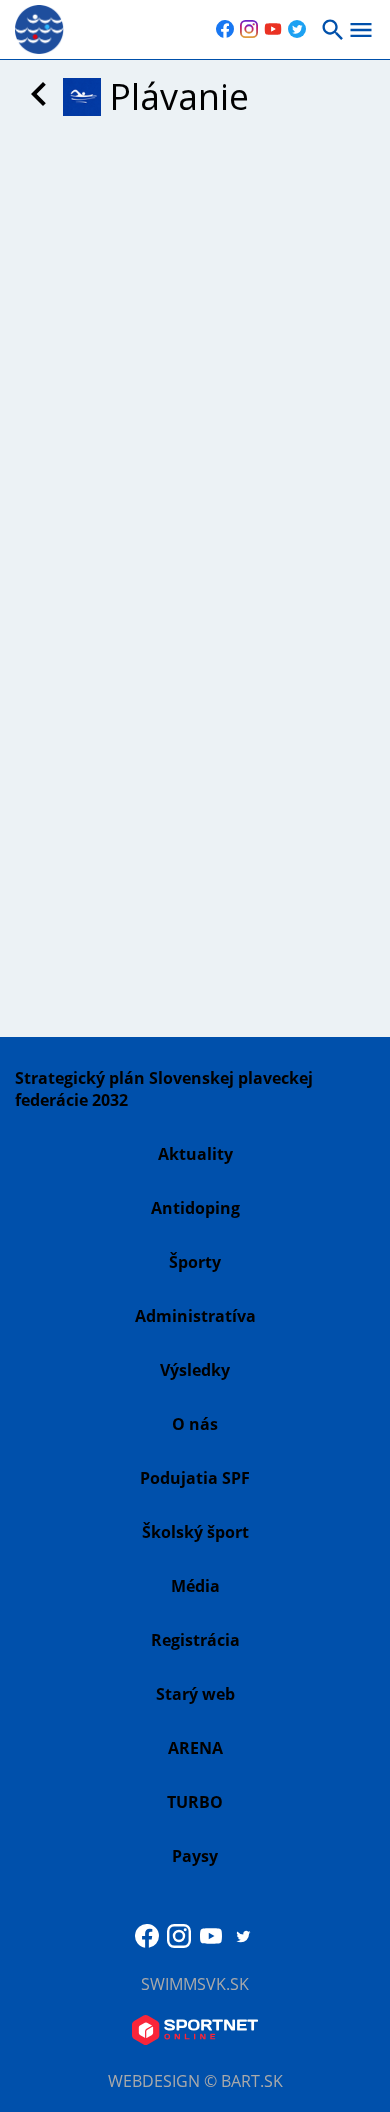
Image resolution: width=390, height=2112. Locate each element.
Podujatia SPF (195, 1478)
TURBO (195, 1802)
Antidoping (195, 1208)
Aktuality (195, 1154)
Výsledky (195, 1370)
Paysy (195, 1856)
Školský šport (195, 1532)
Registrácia (195, 1640)
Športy (195, 1262)
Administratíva (195, 1316)
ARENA (195, 1748)
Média (195, 1586)
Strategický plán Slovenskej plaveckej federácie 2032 (164, 1089)
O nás (195, 1424)
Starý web (195, 1694)
